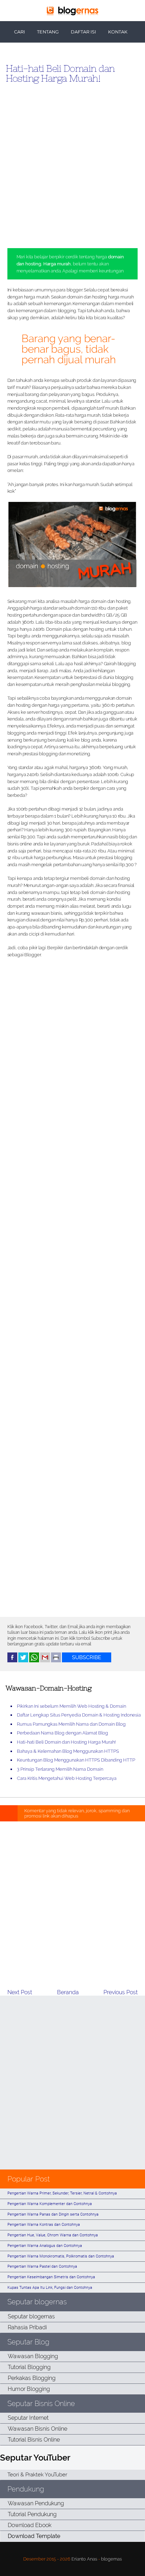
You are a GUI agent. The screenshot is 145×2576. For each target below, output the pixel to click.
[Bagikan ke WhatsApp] (34, 1661)
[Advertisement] (72, 163)
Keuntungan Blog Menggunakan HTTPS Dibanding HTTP (76, 1760)
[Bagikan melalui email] (45, 1661)
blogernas (111, 2559)
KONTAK (118, 32)
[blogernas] (72, 14)
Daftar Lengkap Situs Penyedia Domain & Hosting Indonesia (79, 1715)
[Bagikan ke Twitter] (23, 1661)
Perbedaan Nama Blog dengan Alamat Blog (62, 1733)
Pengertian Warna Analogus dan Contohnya (45, 2246)
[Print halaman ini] (56, 1661)
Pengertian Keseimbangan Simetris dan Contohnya (51, 2277)
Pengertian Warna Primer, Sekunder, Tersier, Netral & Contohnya (62, 2193)
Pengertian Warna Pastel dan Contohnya (42, 2266)
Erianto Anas (84, 2559)
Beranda (68, 1992)
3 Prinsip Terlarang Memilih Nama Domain (60, 1769)
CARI (20, 32)
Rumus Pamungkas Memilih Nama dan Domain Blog (71, 1724)
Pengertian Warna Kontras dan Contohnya (44, 2225)
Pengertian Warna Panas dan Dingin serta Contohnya (53, 2214)
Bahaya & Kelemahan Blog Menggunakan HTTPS (68, 1751)
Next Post (20, 1992)
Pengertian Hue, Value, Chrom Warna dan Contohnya (53, 2235)
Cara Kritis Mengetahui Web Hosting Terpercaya (67, 1778)
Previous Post (121, 1992)
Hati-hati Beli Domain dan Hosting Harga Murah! (60, 73)
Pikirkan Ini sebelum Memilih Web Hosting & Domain (71, 1706)
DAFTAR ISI (83, 32)
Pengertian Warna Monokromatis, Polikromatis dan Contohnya (61, 2256)
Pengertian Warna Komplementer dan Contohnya (50, 2204)
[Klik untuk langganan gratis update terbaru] (87, 1661)
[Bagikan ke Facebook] (12, 1661)
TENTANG (48, 32)
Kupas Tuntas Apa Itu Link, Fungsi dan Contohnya (50, 2288)
